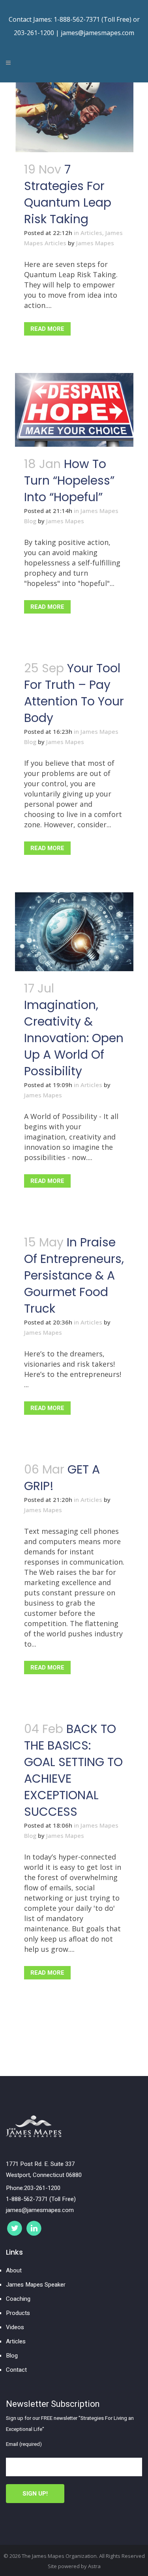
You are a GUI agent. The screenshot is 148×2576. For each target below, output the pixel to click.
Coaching (18, 2299)
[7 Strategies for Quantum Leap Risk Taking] (74, 117)
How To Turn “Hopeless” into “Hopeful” (69, 480)
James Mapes (95, 243)
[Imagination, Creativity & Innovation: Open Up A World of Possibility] (74, 932)
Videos (15, 2327)
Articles (91, 233)
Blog (12, 2356)
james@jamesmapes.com (97, 33)
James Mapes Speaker (36, 2285)
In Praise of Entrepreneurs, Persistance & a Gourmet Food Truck (74, 1275)
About (14, 2270)
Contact (16, 2370)
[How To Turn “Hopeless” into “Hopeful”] (74, 410)
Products (18, 2313)
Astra (94, 2566)
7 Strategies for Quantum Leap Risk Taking (68, 194)
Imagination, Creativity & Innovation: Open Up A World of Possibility (74, 1038)
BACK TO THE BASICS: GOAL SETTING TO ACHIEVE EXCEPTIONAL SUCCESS (73, 1770)
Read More (47, 329)
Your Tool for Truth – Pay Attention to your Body (74, 693)
